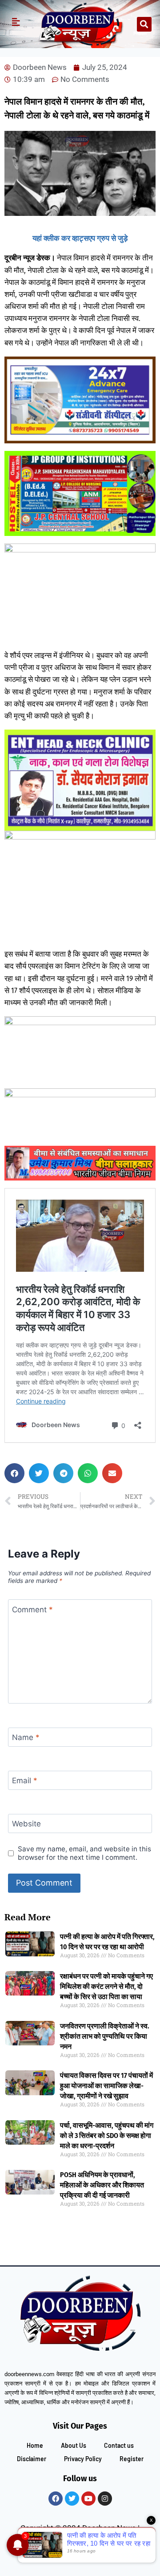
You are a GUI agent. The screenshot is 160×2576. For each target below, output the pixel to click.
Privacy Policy (83, 2459)
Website (26, 1824)
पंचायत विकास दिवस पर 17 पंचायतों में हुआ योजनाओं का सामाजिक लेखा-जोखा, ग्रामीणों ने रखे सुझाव (106, 2086)
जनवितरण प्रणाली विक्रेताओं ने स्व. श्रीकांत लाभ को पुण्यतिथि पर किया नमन (105, 2036)
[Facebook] (56, 2499)
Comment (32, 1609)
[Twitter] (72, 2499)
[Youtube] (88, 2499)
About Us (74, 2445)
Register (132, 2459)
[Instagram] (105, 2499)
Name (26, 1737)
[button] (144, 24)
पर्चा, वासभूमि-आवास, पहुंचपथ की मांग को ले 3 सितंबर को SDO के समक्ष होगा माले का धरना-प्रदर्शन (107, 2136)
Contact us (119, 2445)
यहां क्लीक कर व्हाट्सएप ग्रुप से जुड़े (80, 238)
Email (25, 1781)
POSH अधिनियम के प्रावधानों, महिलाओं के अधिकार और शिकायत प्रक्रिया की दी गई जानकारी (102, 2185)
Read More (28, 1917)
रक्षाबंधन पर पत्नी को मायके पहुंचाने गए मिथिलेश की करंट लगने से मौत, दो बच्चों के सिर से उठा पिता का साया (106, 1986)
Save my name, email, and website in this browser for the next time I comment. (84, 1853)
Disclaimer (32, 2459)
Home (35, 2445)
